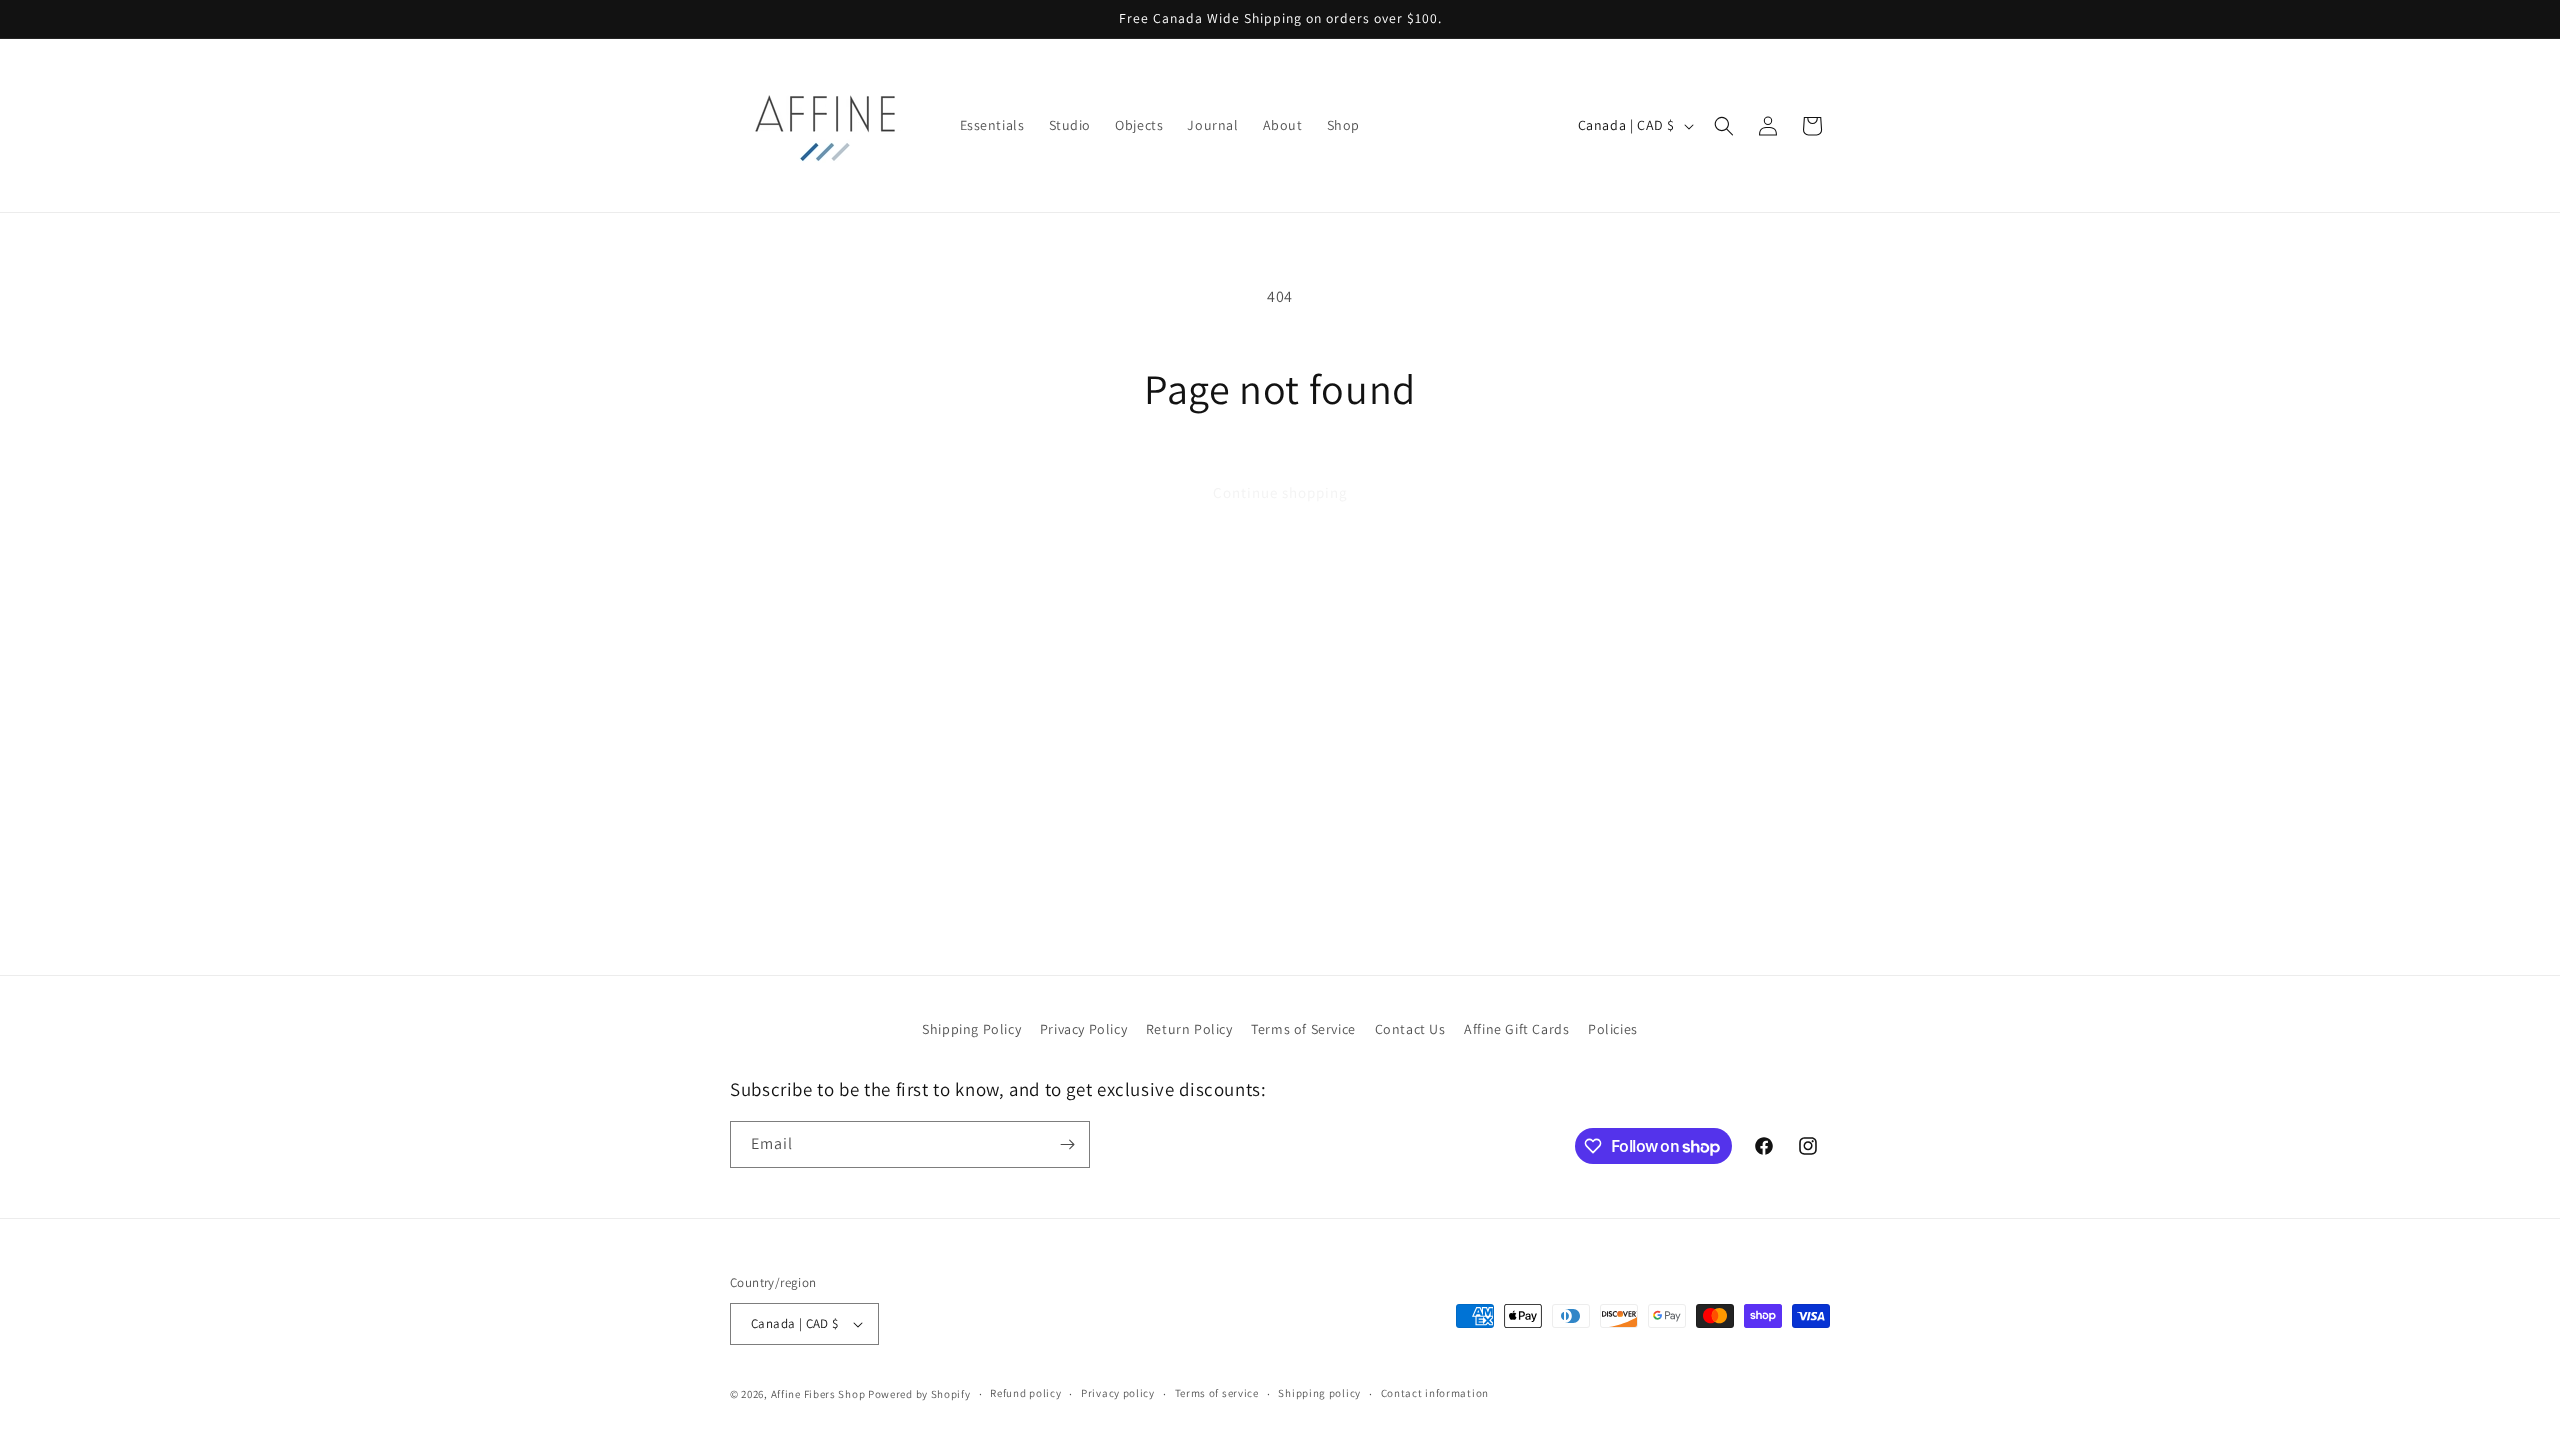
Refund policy (1025, 1393)
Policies (1613, 1029)
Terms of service (1217, 1393)
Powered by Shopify (919, 1394)
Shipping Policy (971, 1029)
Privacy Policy (1083, 1029)
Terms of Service (1303, 1029)
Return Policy (1189, 1029)
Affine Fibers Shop (818, 1394)
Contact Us (1410, 1029)
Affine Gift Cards (1516, 1029)
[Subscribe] (1067, 1144)
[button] (1724, 126)
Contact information (1435, 1393)
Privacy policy (1118, 1393)
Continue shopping (1280, 492)
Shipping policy (1319, 1393)
